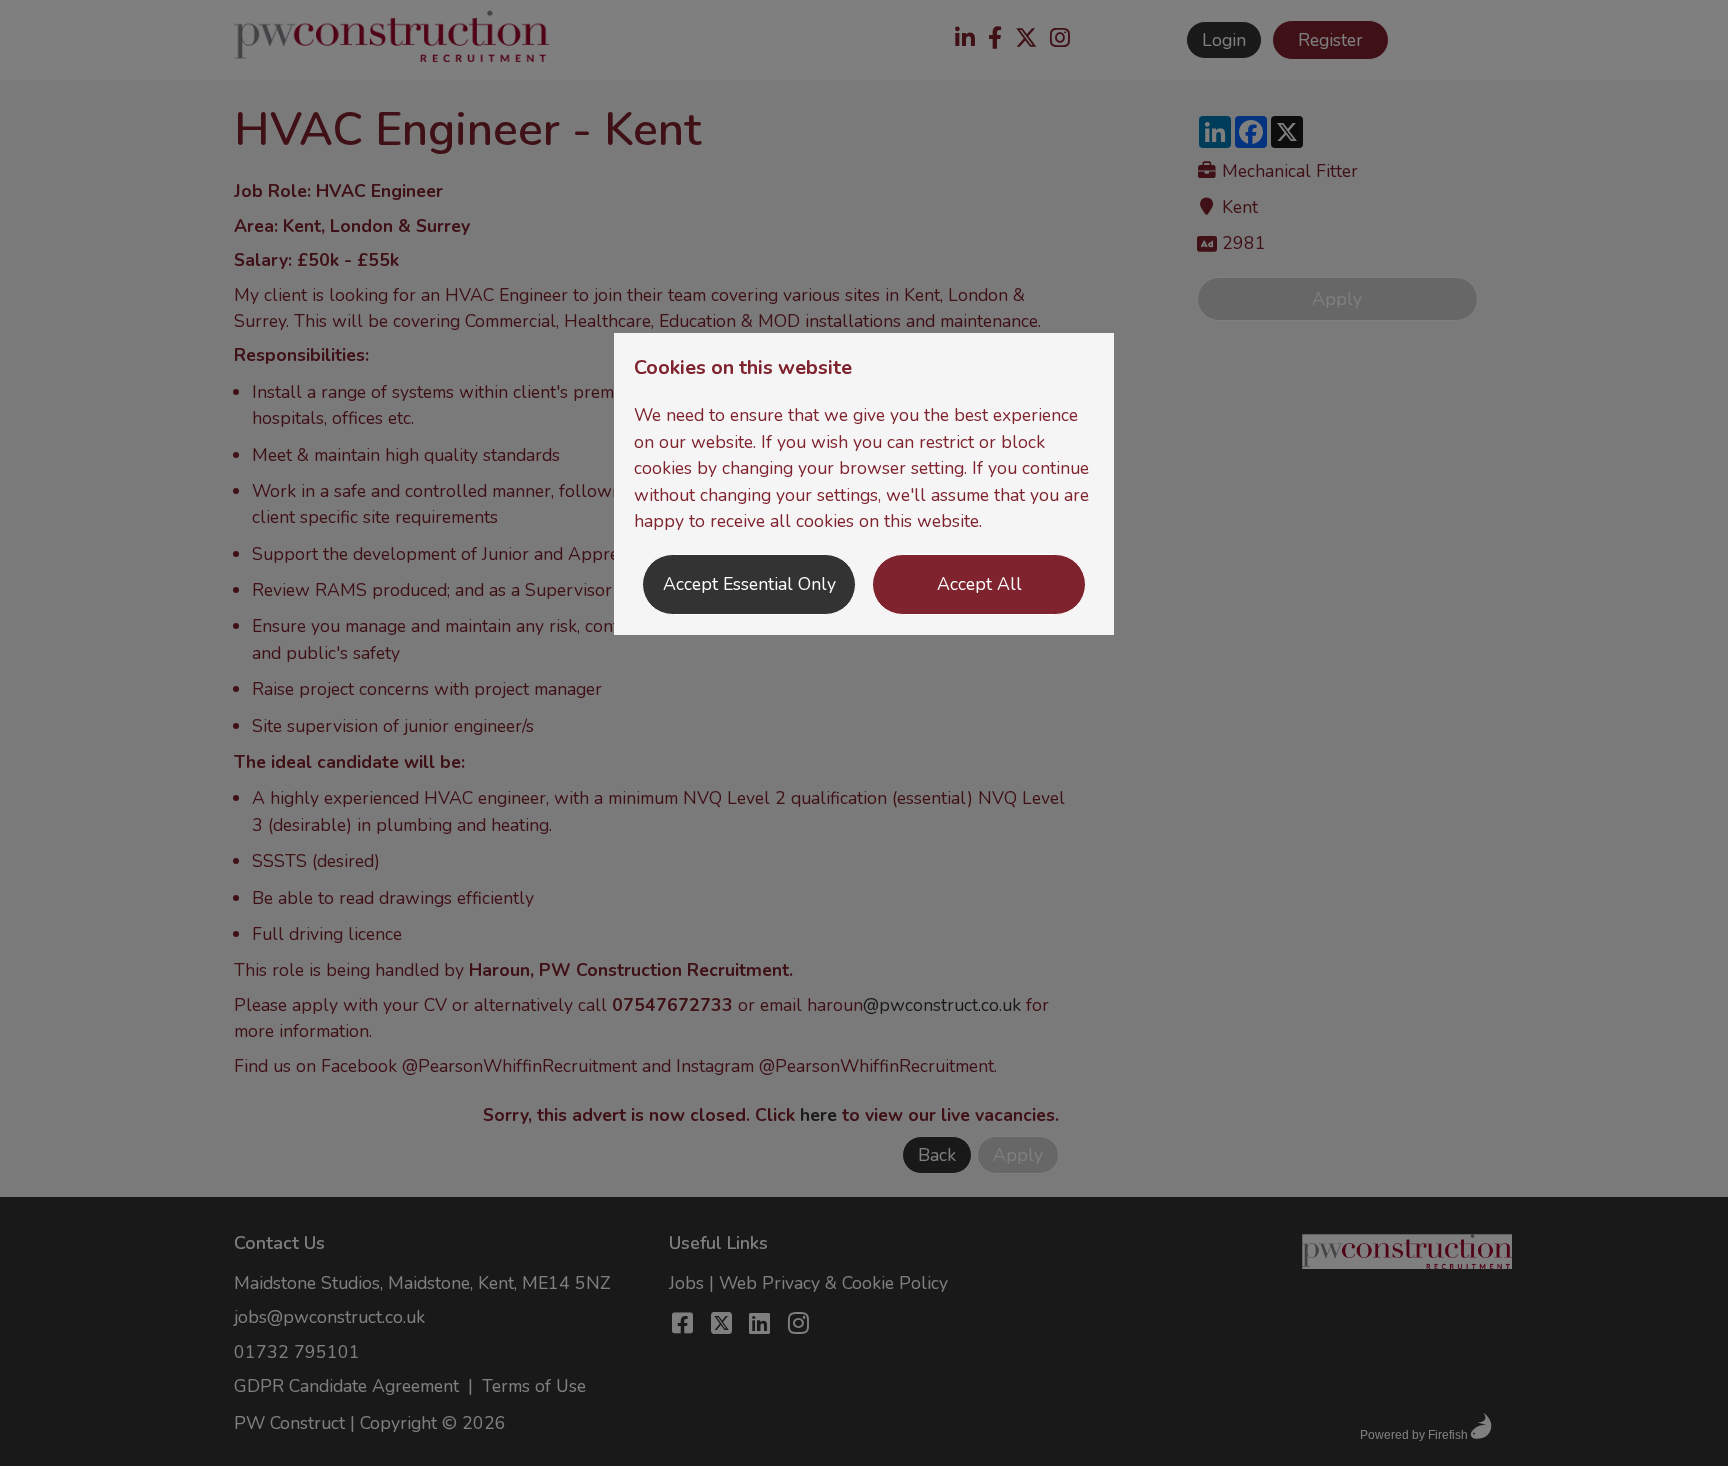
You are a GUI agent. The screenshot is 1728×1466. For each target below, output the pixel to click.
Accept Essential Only (749, 584)
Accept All (979, 584)
